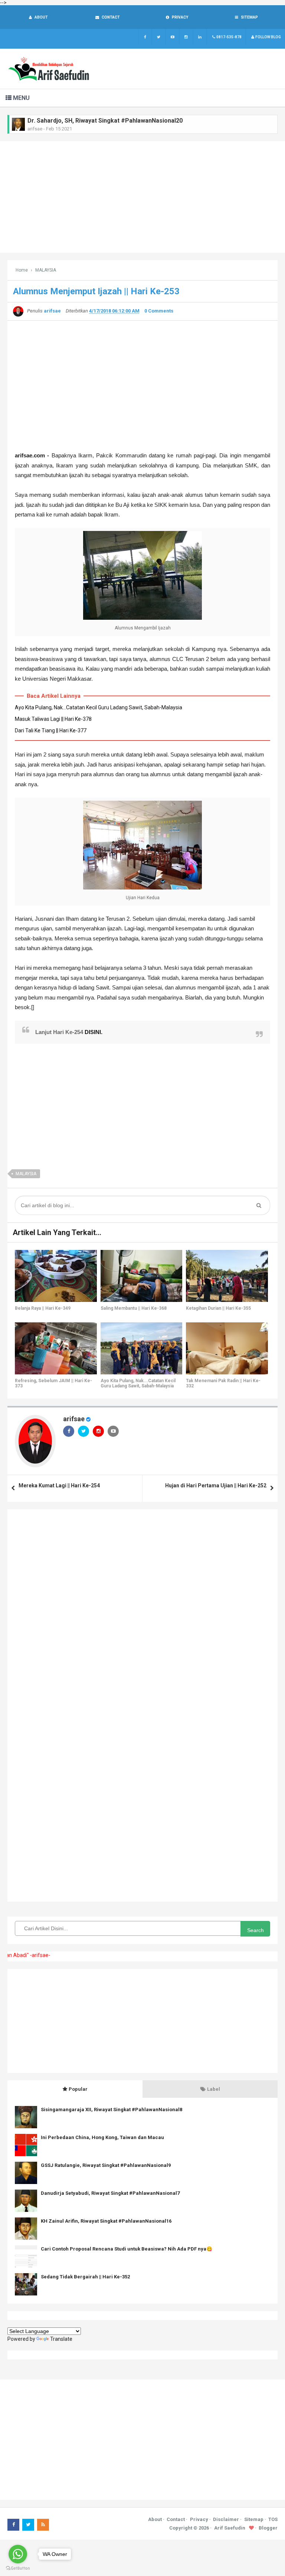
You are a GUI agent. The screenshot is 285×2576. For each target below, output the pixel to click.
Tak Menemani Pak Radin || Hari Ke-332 (223, 1383)
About (155, 2519)
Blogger (268, 2528)
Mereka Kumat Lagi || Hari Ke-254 (59, 1485)
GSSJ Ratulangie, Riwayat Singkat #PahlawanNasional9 (106, 2165)
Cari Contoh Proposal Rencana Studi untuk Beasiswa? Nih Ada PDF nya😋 (127, 2249)
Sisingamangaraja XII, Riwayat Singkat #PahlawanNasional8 (112, 2110)
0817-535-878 (229, 37)
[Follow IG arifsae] (186, 37)
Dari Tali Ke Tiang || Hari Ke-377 (51, 730)
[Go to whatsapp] (18, 2554)
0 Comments (159, 311)
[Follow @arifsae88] (159, 37)
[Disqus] (142, 1610)
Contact (176, 2519)
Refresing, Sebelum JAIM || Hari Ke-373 (53, 1383)
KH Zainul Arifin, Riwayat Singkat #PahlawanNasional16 (106, 2221)
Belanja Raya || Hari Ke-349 (43, 1308)
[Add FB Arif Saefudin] (145, 37)
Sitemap (254, 2519)
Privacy (199, 2519)
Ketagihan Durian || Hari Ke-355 (218, 1308)
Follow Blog (268, 37)
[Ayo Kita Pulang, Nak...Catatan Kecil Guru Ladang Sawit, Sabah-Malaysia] (142, 1348)
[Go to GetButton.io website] (18, 2568)
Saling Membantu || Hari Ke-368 (134, 1308)
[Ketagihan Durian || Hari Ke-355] (227, 1276)
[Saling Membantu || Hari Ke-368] (142, 1276)
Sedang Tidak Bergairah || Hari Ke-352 (85, 2277)
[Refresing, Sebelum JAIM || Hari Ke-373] (56, 1348)
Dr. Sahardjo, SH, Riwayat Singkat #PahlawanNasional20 (105, 121)
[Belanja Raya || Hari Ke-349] (56, 1276)
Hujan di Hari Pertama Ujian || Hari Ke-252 (216, 1485)
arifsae (74, 1419)
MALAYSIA (26, 1174)
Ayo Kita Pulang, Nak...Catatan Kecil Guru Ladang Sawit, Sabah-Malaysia (99, 707)
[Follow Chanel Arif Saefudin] (172, 37)
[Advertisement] (142, 197)
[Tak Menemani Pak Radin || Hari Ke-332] (227, 1348)
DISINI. (94, 1032)
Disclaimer (226, 2519)
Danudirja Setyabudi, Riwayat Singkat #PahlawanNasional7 (110, 2193)
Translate (61, 2339)
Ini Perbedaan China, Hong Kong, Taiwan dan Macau (102, 2137)
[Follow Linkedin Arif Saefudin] (200, 37)
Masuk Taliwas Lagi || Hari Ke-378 (53, 719)
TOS (273, 2519)
